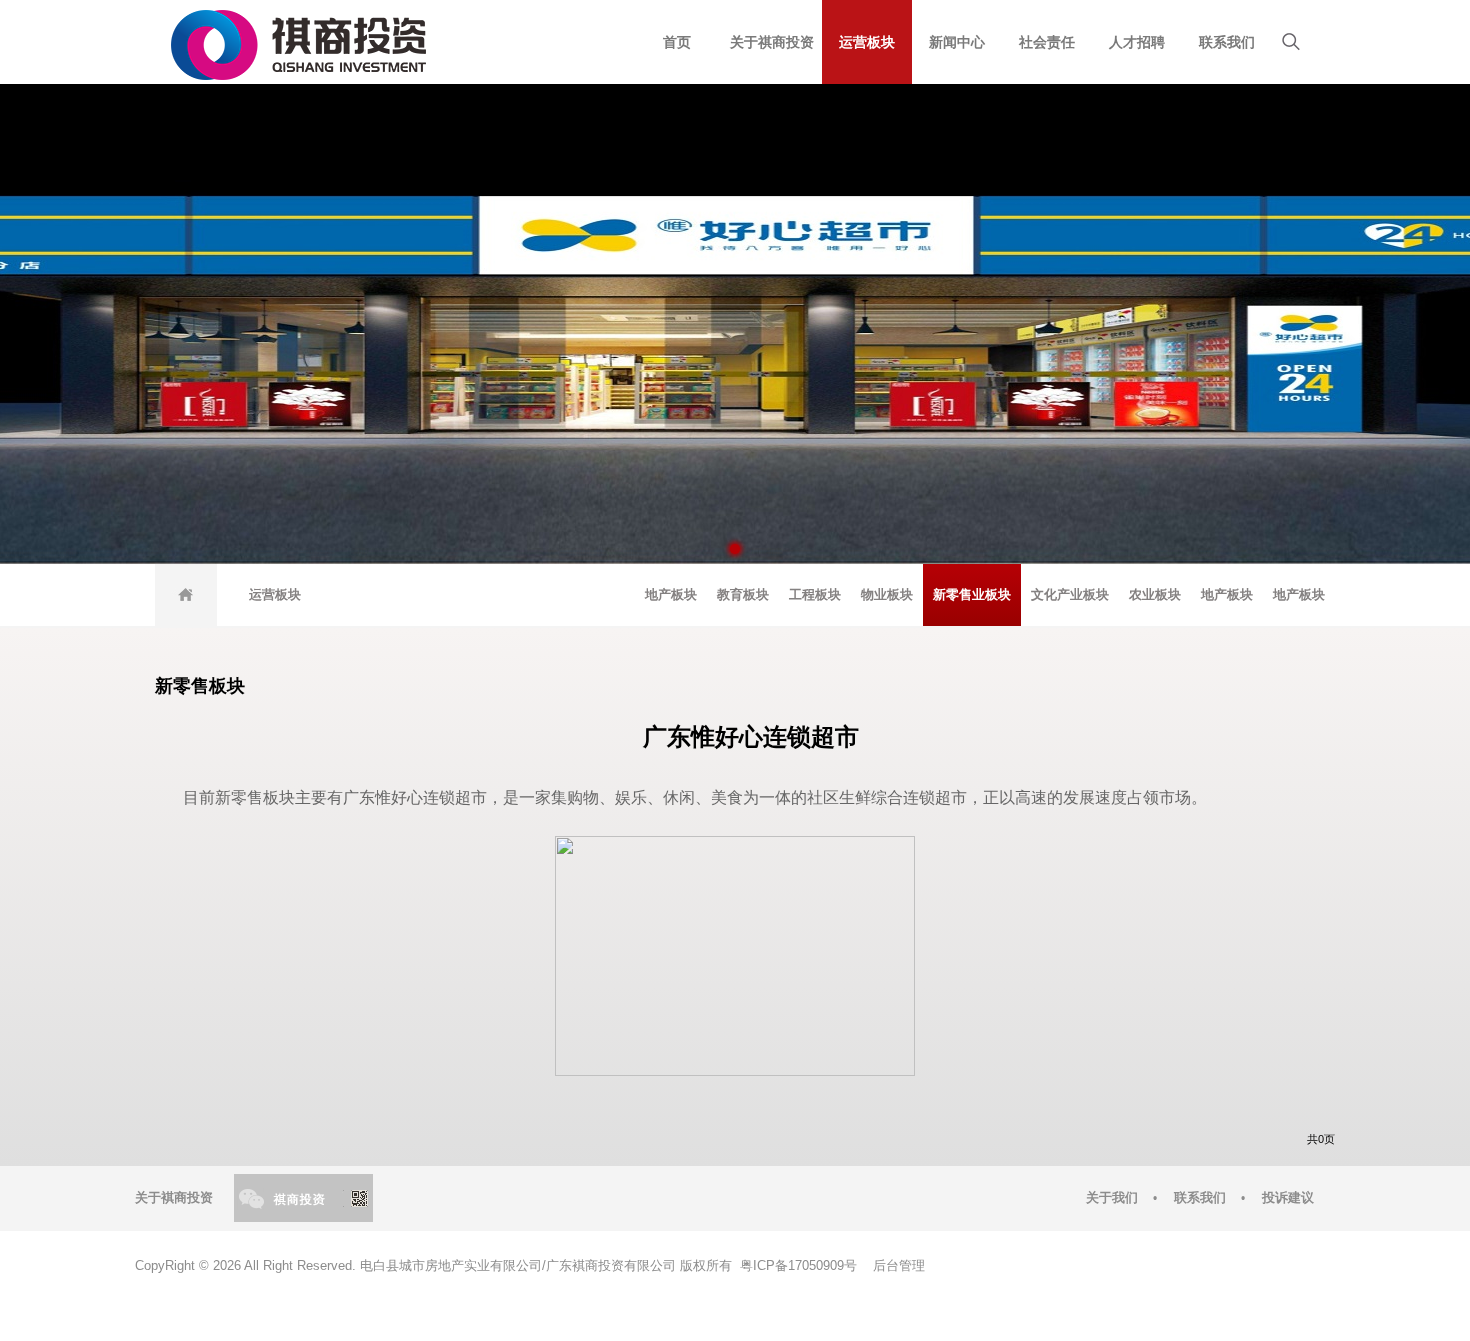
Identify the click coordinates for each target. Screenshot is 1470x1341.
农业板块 (1155, 594)
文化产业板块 (1070, 594)
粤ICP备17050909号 (796, 1266)
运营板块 (867, 42)
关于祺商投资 (772, 42)
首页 (677, 42)
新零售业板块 (972, 594)
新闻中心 (957, 42)
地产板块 (671, 594)
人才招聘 (1137, 42)
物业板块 (887, 594)
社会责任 (1047, 42)
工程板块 (815, 594)
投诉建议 (1288, 1198)
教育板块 (743, 594)
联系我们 (1227, 42)
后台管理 (899, 1266)
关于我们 (1112, 1198)
